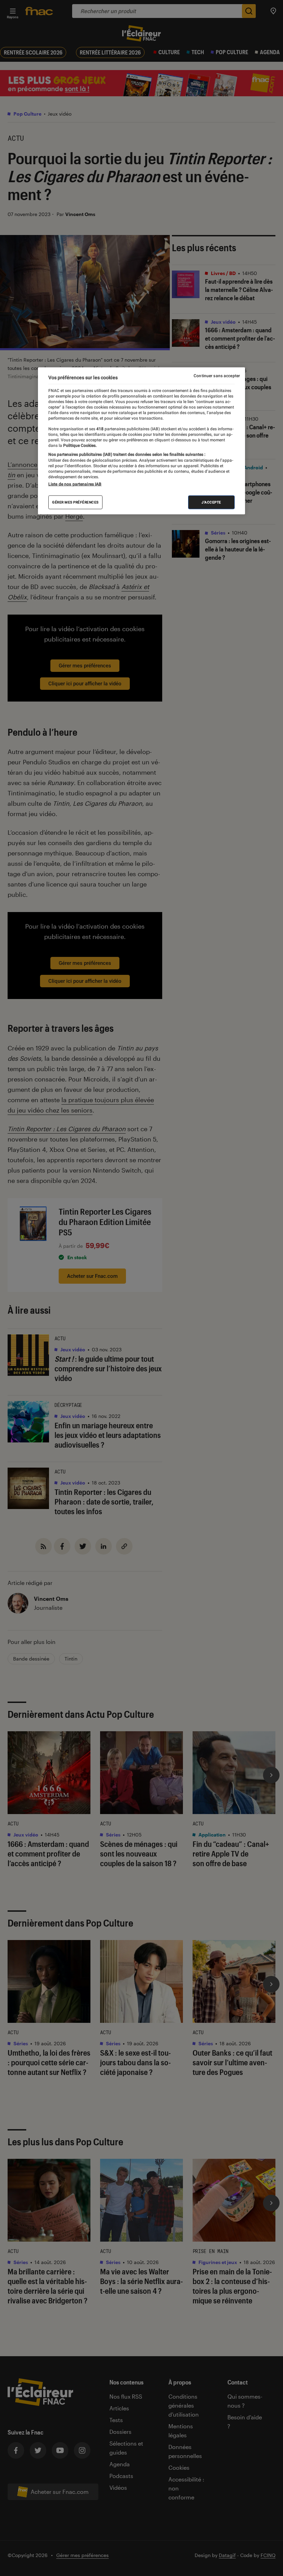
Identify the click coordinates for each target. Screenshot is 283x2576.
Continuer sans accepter (217, 375)
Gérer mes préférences (75, 502)
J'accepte (211, 502)
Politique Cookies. (79, 445)
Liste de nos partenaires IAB (75, 484)
